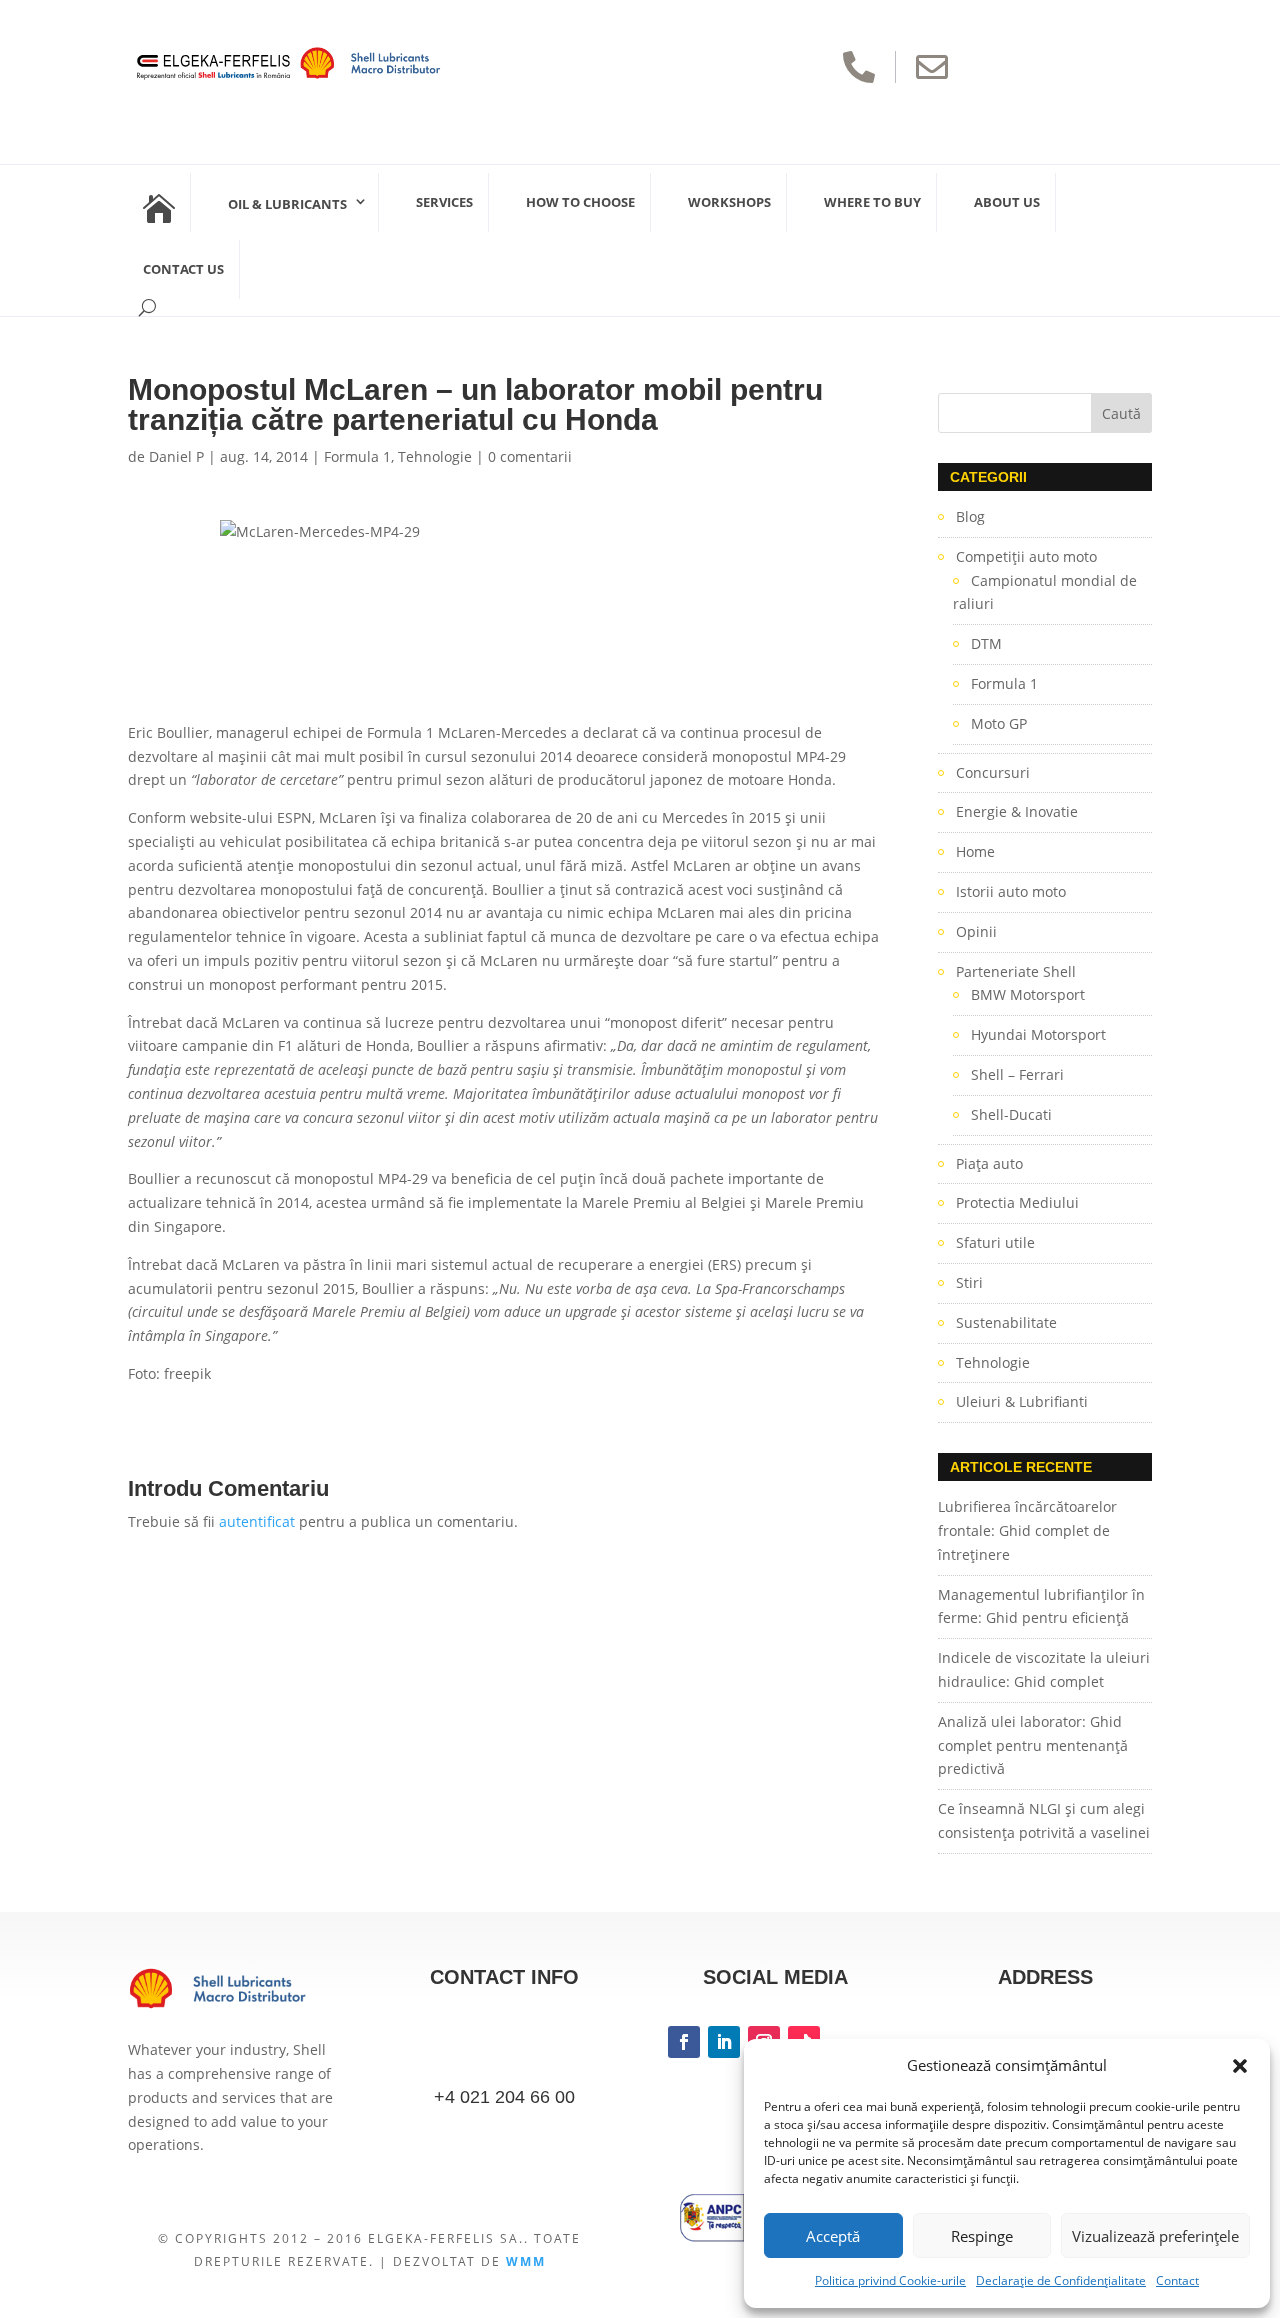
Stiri (969, 1282)
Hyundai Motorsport (1038, 1034)
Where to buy (872, 202)
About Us (1007, 202)
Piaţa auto (989, 1163)
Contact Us (183, 269)
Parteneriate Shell (1016, 971)
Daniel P (176, 456)
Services (444, 202)
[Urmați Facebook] (684, 2042)
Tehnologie (435, 456)
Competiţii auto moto (1026, 556)
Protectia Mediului (1017, 1202)
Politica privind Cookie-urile (890, 2280)
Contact (1177, 2280)
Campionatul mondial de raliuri (1045, 592)
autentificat (257, 1521)
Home (975, 851)
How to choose (580, 202)
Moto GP (999, 723)
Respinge (982, 2236)
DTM (986, 643)
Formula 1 (357, 456)
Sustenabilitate (1006, 1322)
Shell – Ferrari (1017, 1074)
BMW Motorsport (1028, 994)
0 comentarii (530, 456)
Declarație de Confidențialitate (1061, 2280)
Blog (970, 516)
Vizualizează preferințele (1155, 2236)
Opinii (976, 931)
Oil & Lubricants (287, 204)
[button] (1240, 2066)
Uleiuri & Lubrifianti (1022, 1401)
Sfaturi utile (995, 1242)
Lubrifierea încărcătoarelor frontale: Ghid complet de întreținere (1027, 1530)
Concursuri (993, 772)
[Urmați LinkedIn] (724, 2042)
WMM (526, 2261)
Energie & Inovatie (1017, 811)
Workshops (729, 202)
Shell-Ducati (1011, 1114)
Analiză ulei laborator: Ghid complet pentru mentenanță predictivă (1033, 1745)
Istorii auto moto (1011, 891)
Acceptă (833, 2236)
